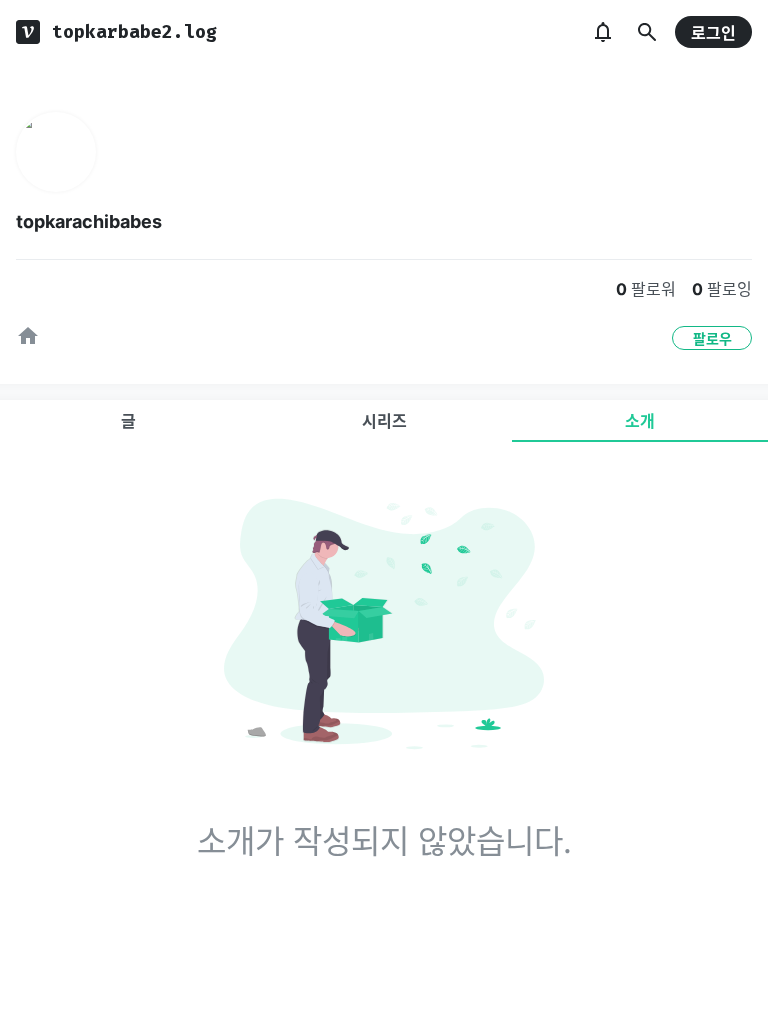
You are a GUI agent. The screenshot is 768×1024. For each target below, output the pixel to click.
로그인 (713, 33)
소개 (640, 421)
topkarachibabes (89, 221)
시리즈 (384, 421)
